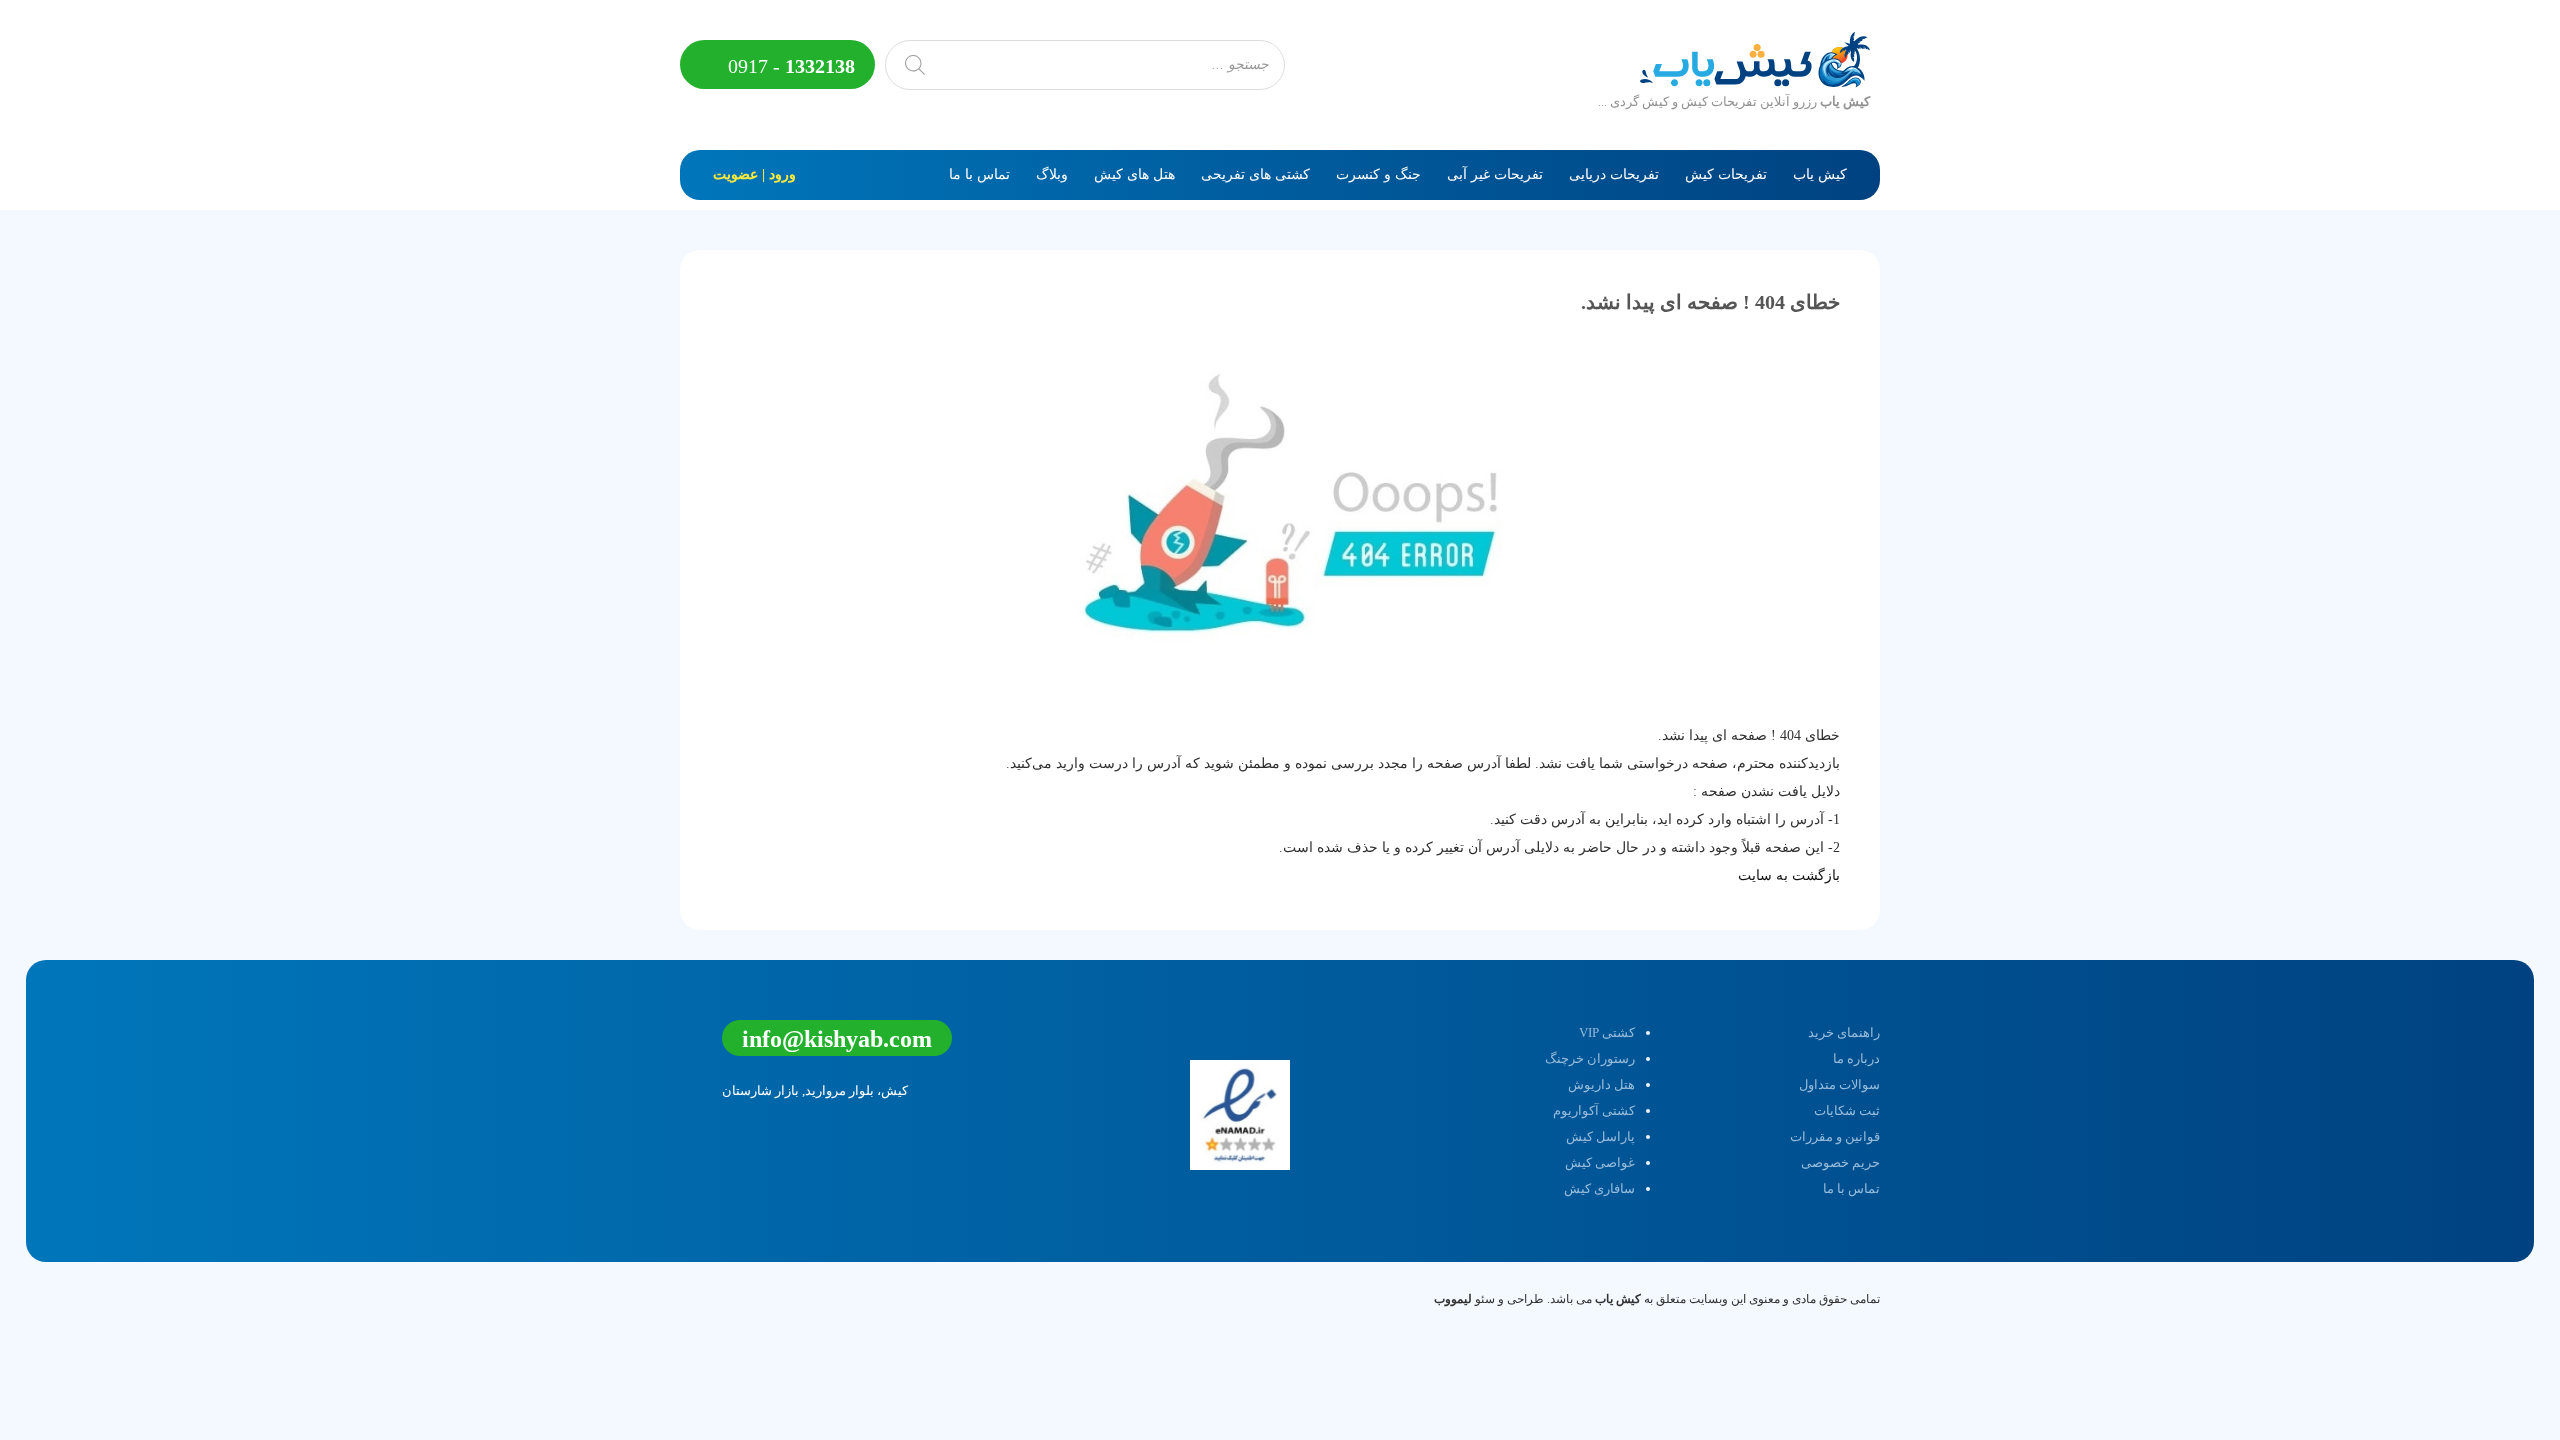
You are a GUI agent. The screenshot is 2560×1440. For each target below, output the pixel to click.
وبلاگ (1052, 174)
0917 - (789, 66)
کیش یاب (1820, 174)
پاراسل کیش (1600, 1136)
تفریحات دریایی (1614, 174)
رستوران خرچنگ (1590, 1058)
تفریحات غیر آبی (1495, 174)
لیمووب (1453, 1299)
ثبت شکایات (1847, 1110)
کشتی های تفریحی (1255, 174)
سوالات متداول (1839, 1084)
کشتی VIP (1607, 1032)
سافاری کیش (1599, 1188)
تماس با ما (979, 174)
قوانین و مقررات (1835, 1136)
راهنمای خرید (1844, 1032)
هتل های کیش (1134, 174)
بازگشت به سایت (1789, 875)
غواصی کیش (1600, 1162)
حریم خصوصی (1840, 1162)
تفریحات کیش (1726, 174)
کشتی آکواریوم (1594, 1110)
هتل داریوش (1601, 1084)
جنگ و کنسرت (1378, 174)
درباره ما (1856, 1058)
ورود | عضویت (754, 174)
